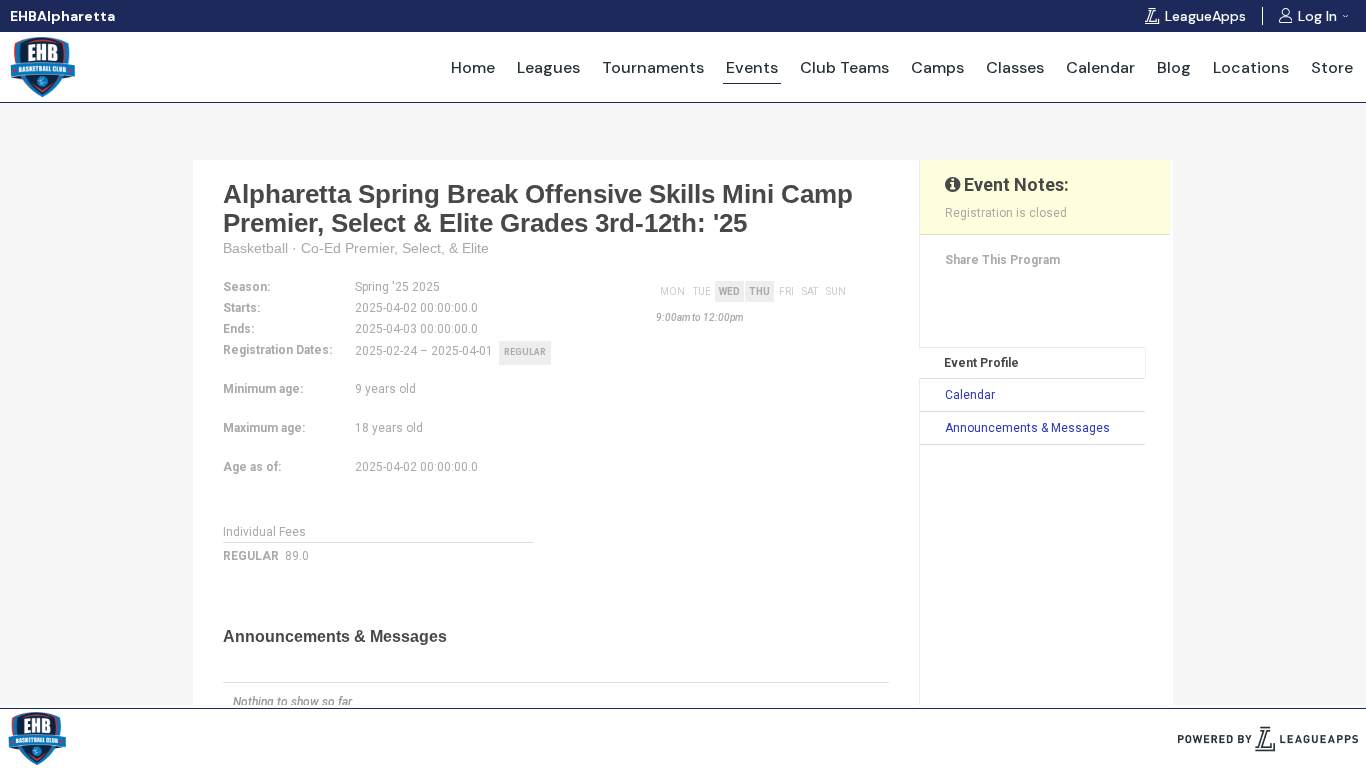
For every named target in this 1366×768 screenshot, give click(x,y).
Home (473, 67)
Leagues (548, 67)
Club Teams (844, 67)
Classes (1015, 67)
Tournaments (653, 67)
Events (752, 67)
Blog (1174, 67)
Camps (937, 67)
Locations (1251, 67)
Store (1332, 67)
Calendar (1100, 67)
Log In (1317, 16)
